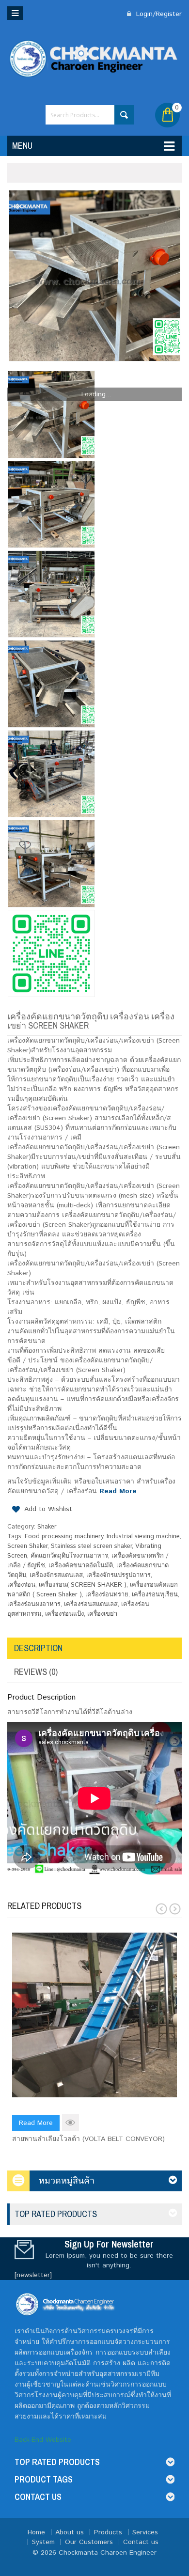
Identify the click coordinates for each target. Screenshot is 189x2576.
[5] (51, 594)
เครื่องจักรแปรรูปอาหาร (118, 1575)
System (43, 2542)
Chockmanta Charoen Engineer (108, 2553)
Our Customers (89, 2542)
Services (145, 2532)
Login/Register (158, 14)
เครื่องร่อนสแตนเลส (91, 1604)
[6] (51, 504)
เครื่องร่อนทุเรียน (155, 1595)
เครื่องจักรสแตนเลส (56, 1575)
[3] (51, 774)
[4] (51, 684)
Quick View (71, 2122)
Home (36, 2532)
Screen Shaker (27, 1546)
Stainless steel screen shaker (91, 1546)
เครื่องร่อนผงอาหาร (34, 1604)
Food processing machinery (64, 1537)
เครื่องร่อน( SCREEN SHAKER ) (83, 1585)
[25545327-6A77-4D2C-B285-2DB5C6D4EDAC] (51, 953)
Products (108, 2532)
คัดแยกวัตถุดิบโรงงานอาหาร (69, 1556)
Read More (118, 1491)
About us (70, 2532)
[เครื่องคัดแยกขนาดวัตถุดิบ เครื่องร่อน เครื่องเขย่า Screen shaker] (94, 276)
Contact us (141, 2542)
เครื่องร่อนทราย (107, 1595)
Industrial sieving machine (143, 1537)
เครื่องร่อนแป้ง (64, 1614)
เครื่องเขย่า (102, 1614)
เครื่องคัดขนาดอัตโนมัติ (81, 1566)
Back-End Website (43, 2440)
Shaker (47, 1527)
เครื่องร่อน (21, 1585)
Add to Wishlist (48, 1509)
